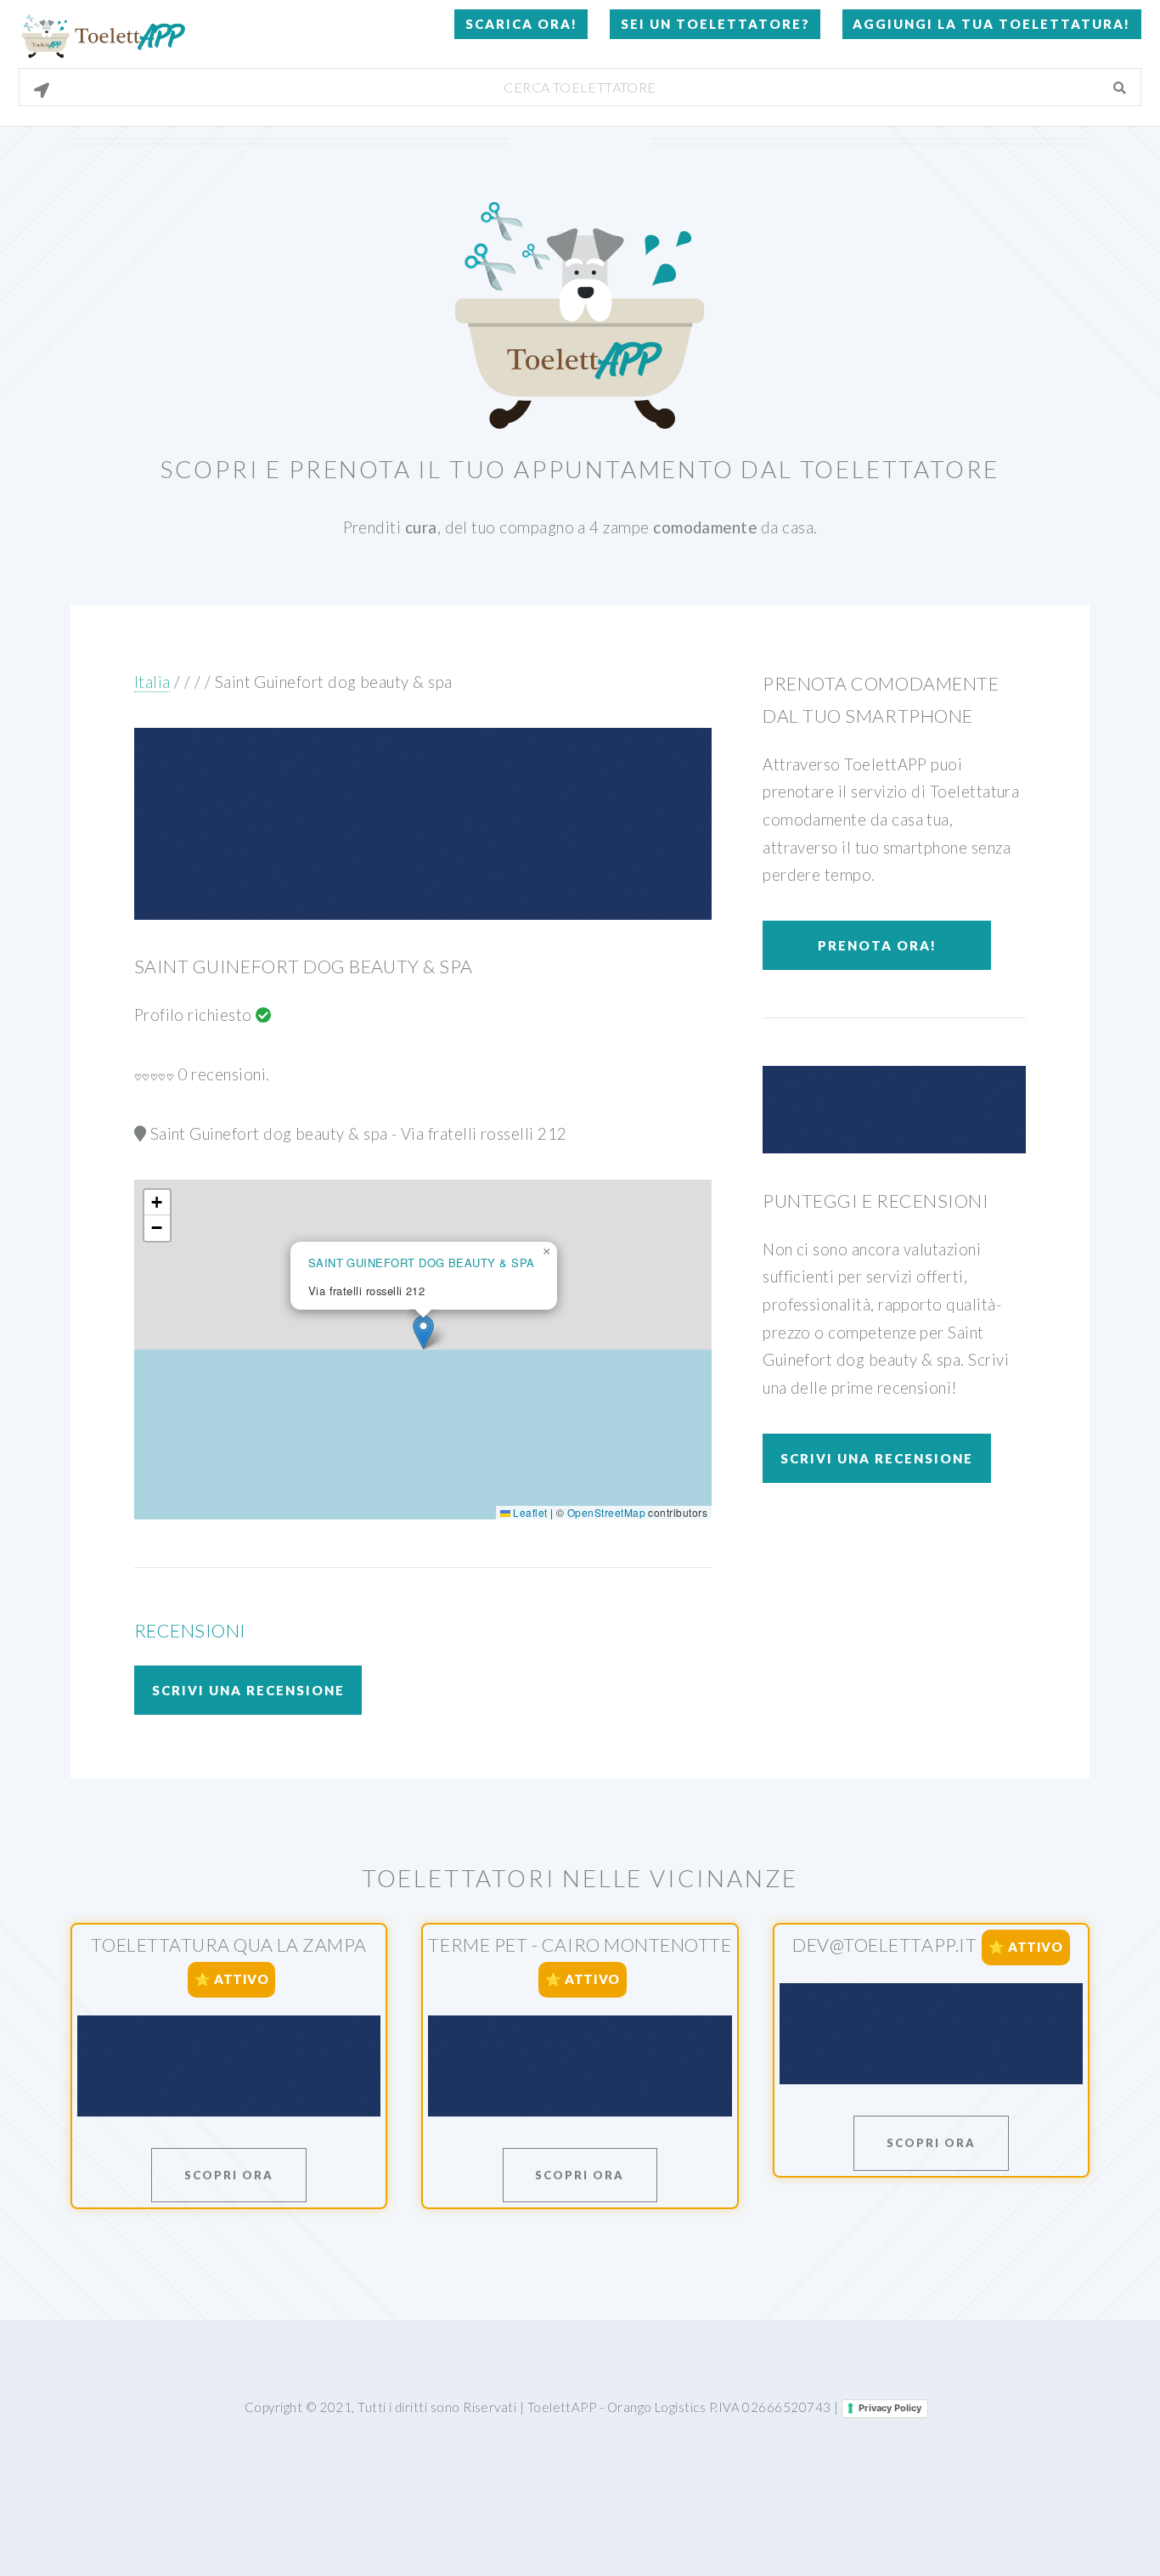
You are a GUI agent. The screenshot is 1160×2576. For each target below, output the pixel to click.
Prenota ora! (877, 945)
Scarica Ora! (521, 24)
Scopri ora (229, 2175)
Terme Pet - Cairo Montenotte (580, 1945)
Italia (152, 682)
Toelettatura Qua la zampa (228, 1945)
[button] (423, 1332)
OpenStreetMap (606, 1512)
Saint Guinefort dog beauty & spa (334, 682)
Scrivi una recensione (248, 1690)
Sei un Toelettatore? (715, 24)
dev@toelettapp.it (884, 1946)
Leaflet (529, 1512)
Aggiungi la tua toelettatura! (991, 24)
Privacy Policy (890, 2408)
